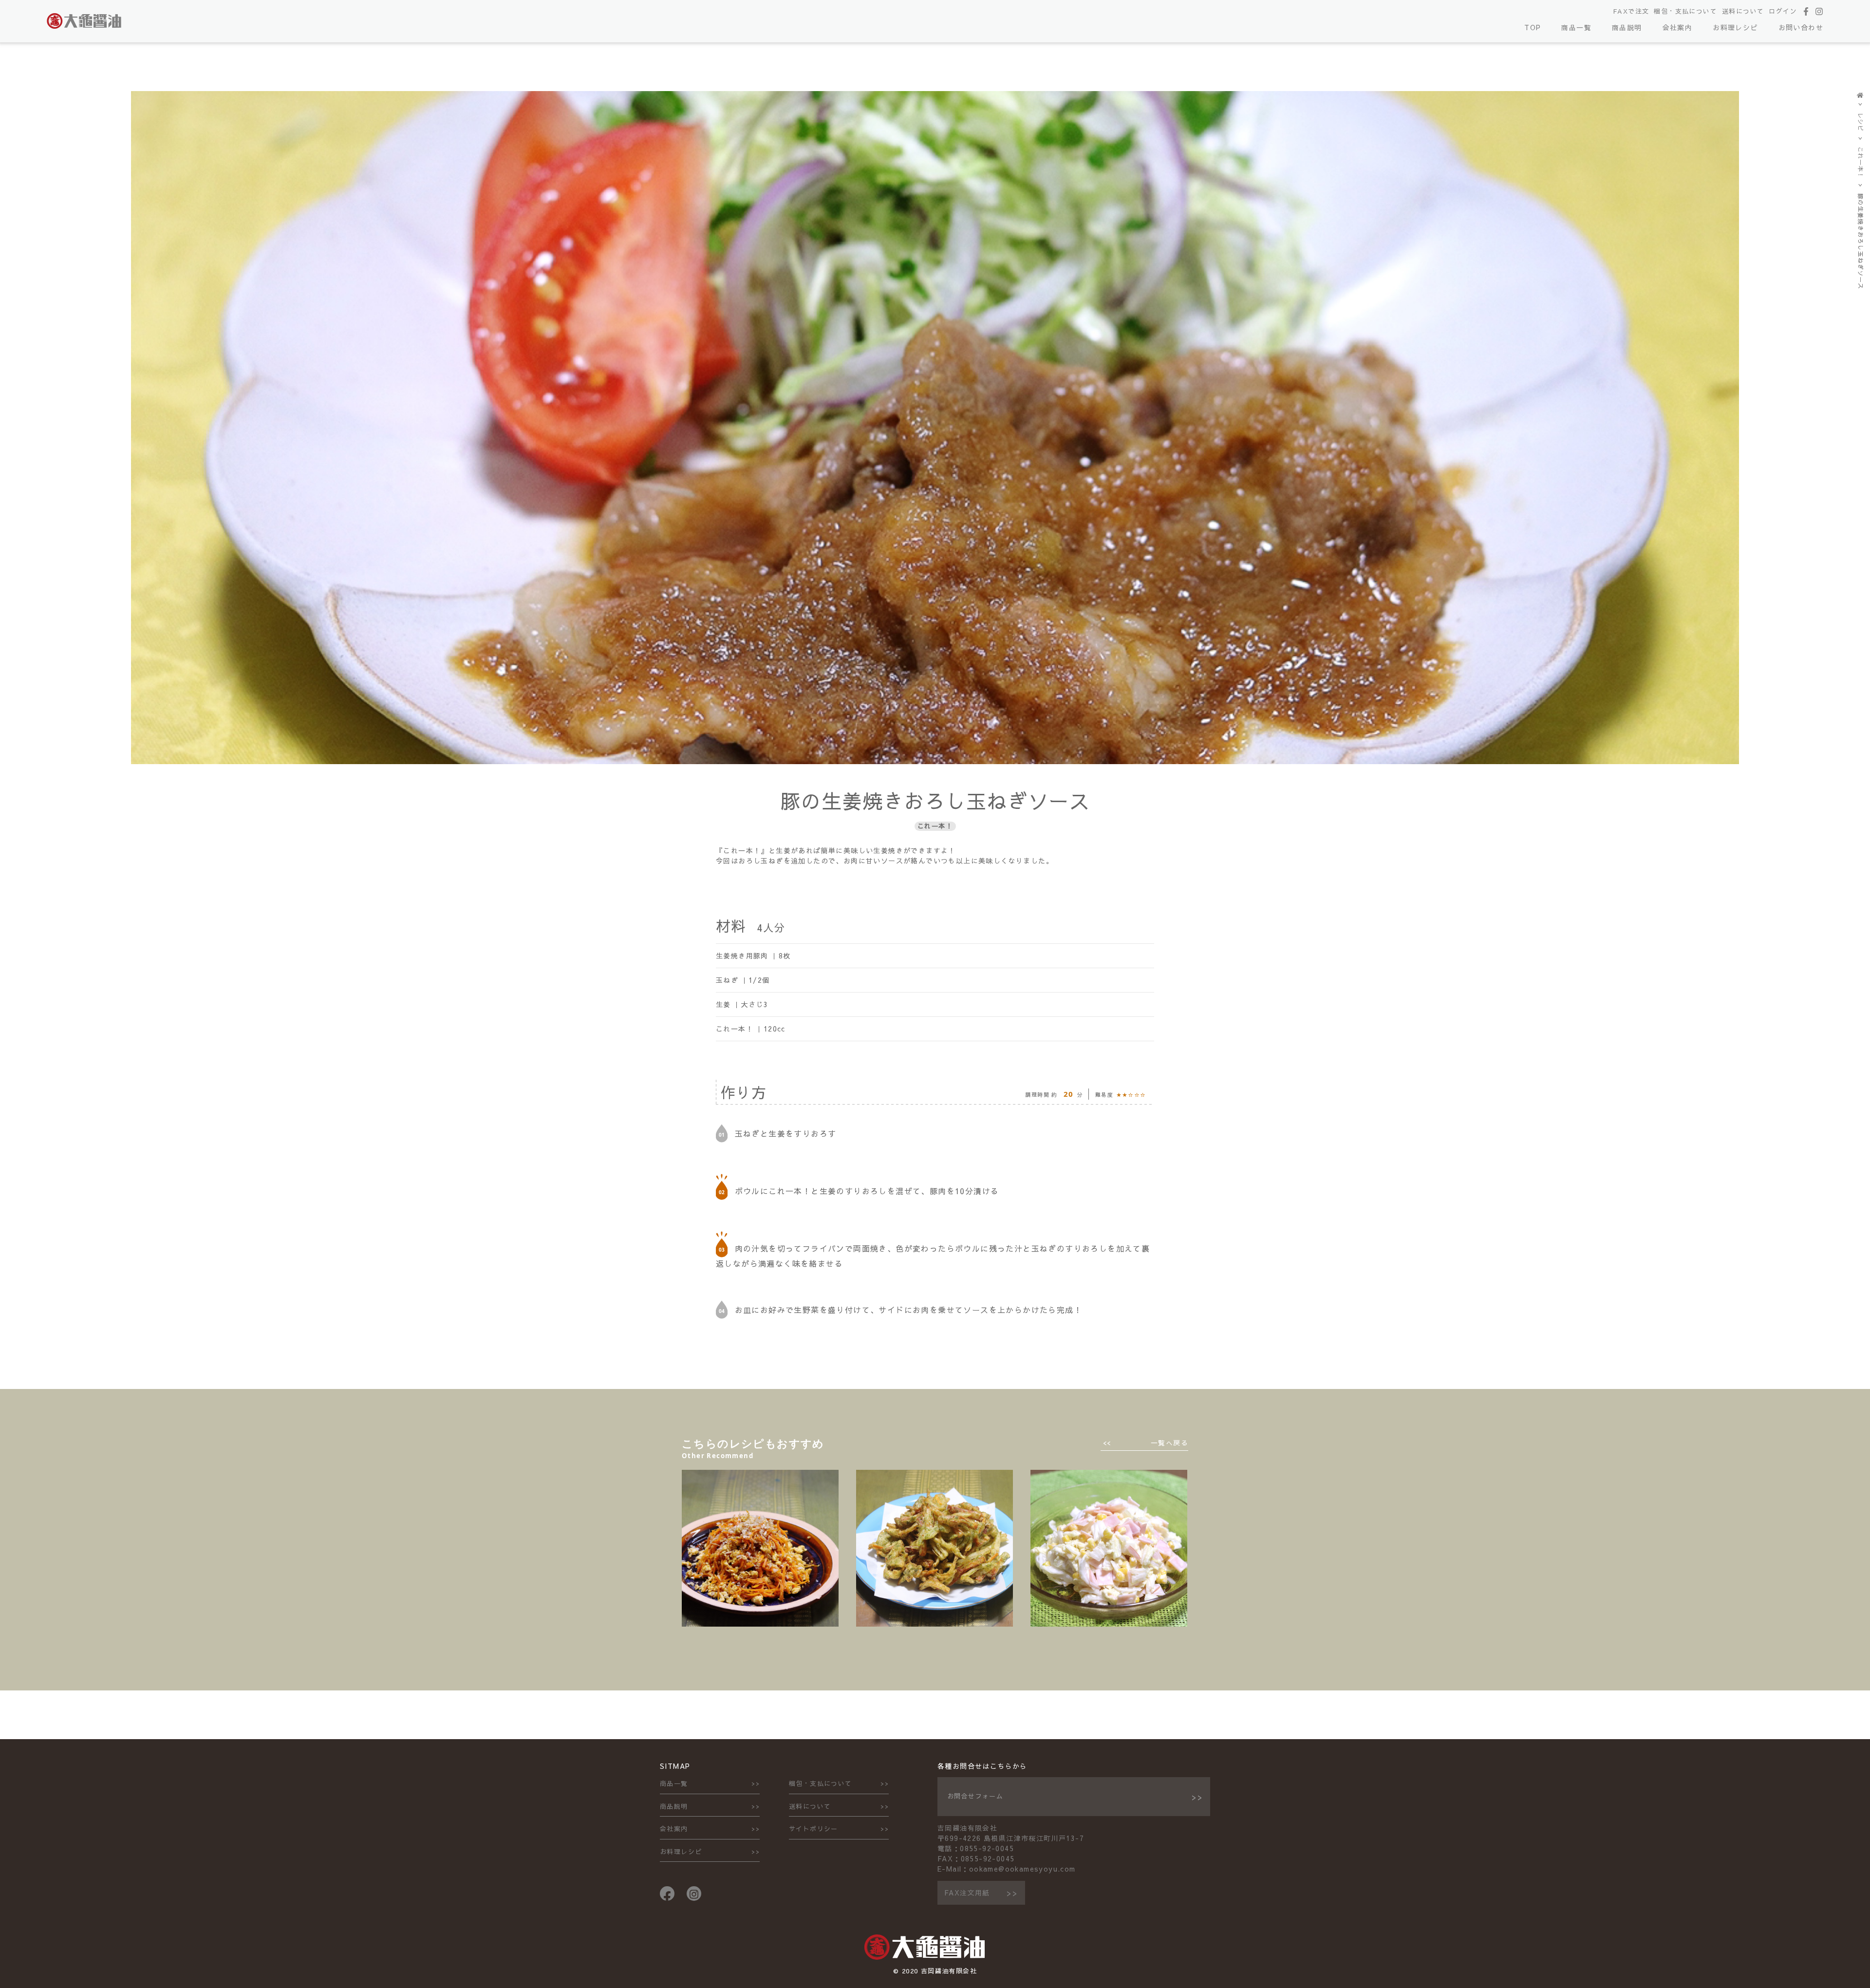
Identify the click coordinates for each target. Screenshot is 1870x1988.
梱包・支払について (1685, 11)
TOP (1533, 27)
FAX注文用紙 (967, 1893)
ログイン (1783, 11)
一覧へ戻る (1169, 1443)
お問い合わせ (1801, 27)
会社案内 (1678, 27)
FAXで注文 (1631, 11)
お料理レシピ (1735, 27)
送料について (1743, 11)
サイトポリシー (813, 1829)
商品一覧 (1576, 27)
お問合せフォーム (975, 1796)
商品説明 (1627, 27)
